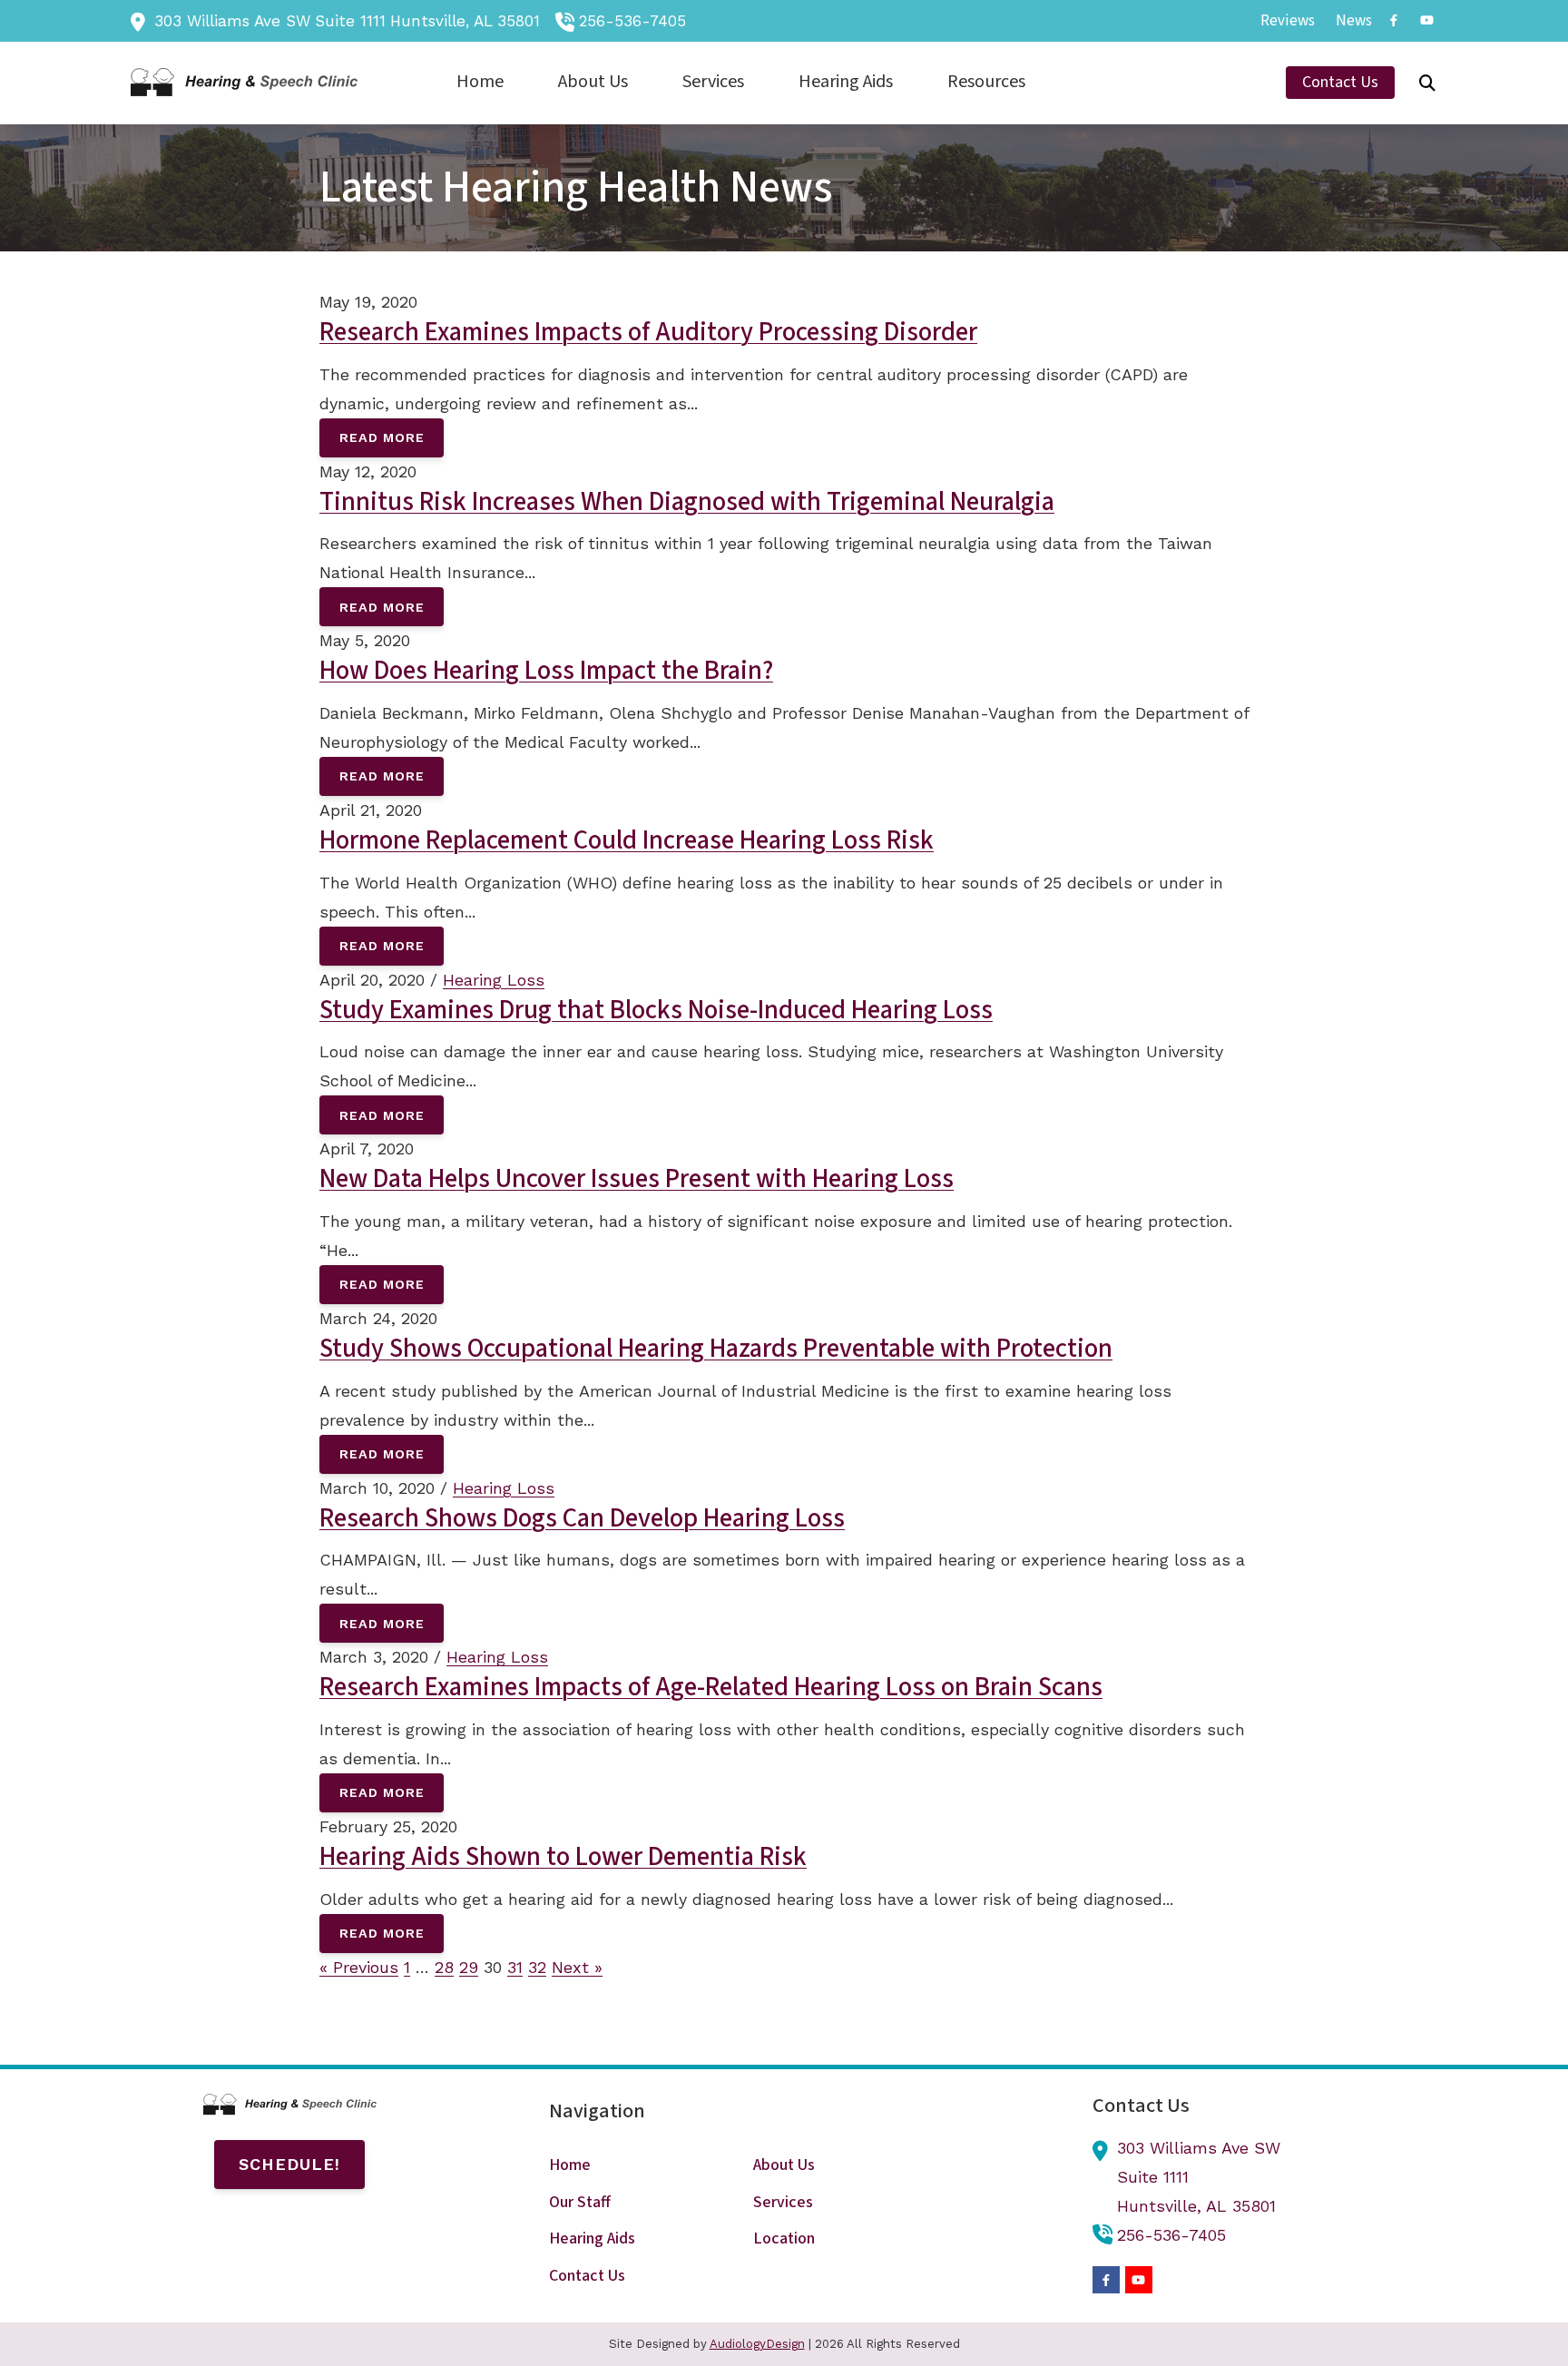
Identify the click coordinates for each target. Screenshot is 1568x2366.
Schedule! (289, 2164)
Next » (577, 1967)
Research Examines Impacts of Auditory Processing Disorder (648, 332)
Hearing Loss (494, 980)
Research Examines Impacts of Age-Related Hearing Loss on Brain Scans (711, 1687)
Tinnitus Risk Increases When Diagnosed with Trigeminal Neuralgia (687, 502)
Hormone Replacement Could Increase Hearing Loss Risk (627, 840)
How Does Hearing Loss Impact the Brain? (546, 671)
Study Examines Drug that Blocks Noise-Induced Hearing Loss (656, 1010)
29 (469, 1967)
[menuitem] (1288, 21)
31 (515, 1967)
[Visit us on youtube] (1426, 20)
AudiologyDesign (757, 2344)
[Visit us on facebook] (1394, 20)
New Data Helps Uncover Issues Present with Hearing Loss (637, 1179)
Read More (382, 437)
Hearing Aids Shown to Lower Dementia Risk (563, 1857)
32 (537, 1967)
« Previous (359, 1967)
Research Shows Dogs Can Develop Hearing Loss (582, 1518)
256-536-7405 (632, 21)
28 (444, 1967)
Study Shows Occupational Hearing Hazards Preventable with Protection (716, 1349)
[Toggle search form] (1427, 83)
